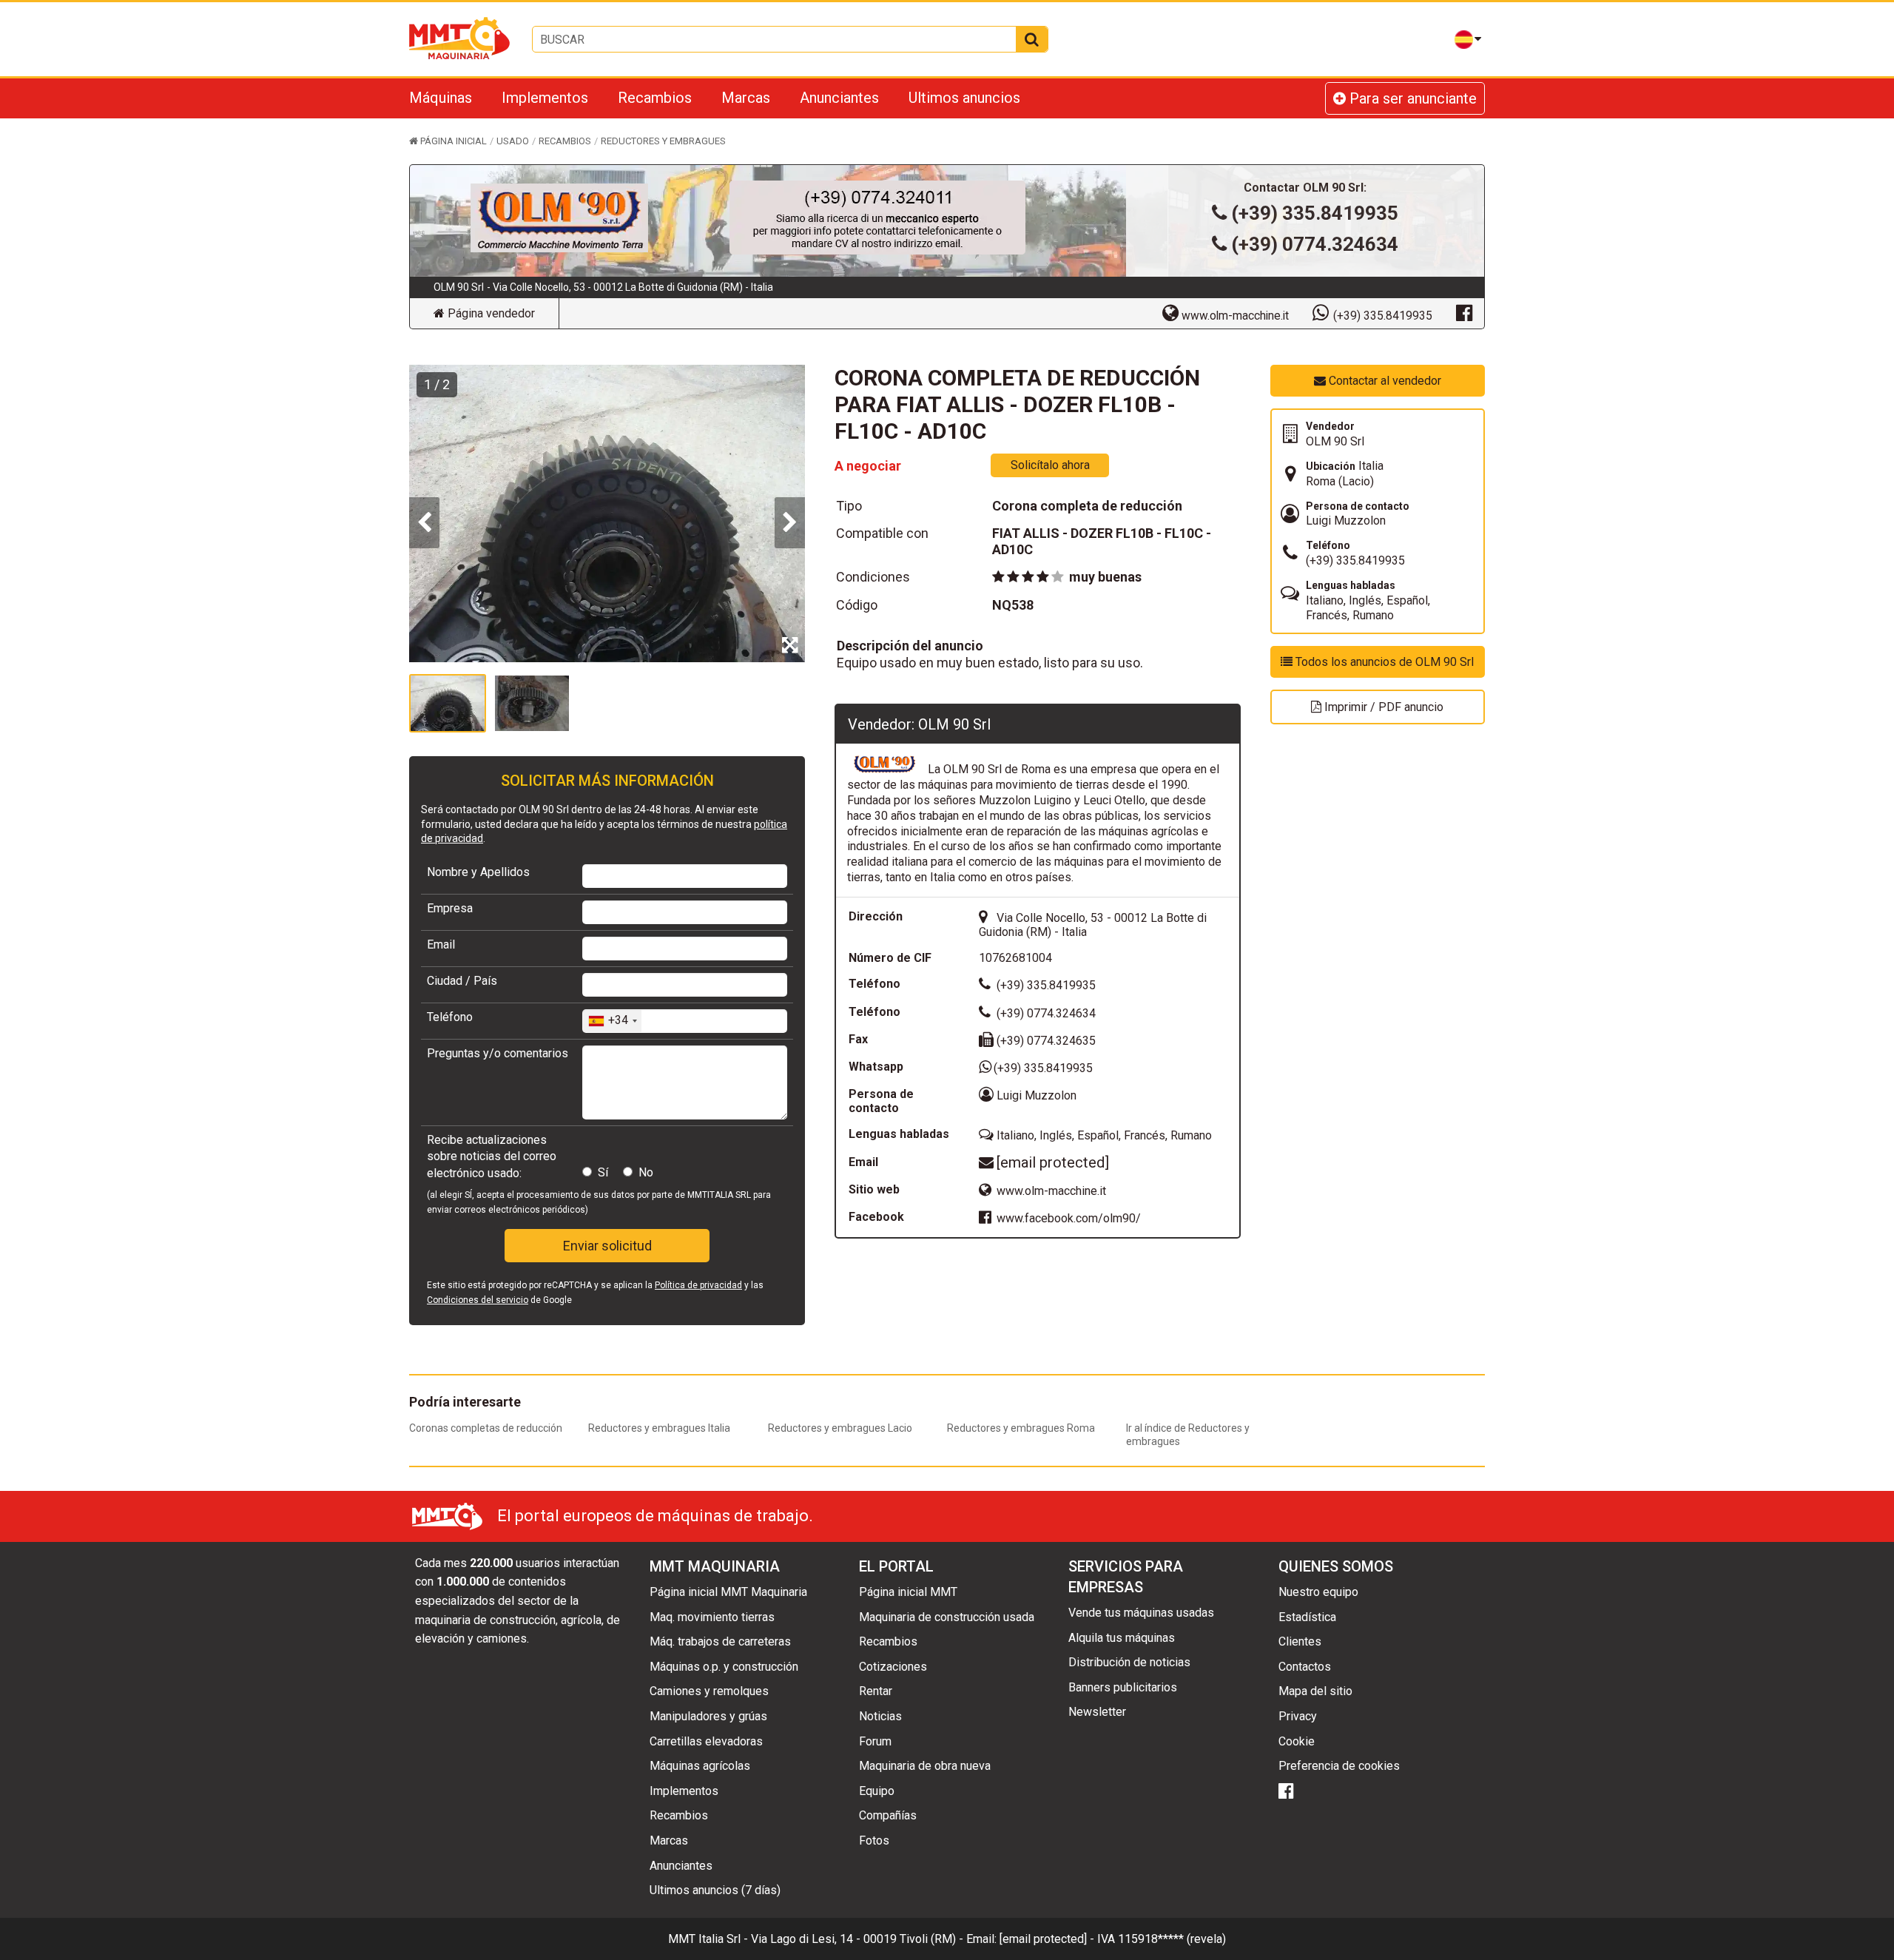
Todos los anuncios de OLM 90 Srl (1383, 662)
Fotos (874, 1841)
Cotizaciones (893, 1667)
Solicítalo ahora (1050, 465)
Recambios (655, 98)
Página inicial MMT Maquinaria (728, 1592)
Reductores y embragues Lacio (840, 1428)
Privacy (1298, 1716)
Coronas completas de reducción (486, 1428)
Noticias (880, 1716)
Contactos (1305, 1667)
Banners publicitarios (1123, 1687)
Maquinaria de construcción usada (947, 1617)
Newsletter (1097, 1712)
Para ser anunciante (1411, 98)
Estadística (1307, 1617)
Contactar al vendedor (1384, 381)
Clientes (1300, 1641)
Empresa (450, 908)
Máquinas (441, 98)
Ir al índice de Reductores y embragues (1188, 1435)
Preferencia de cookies (1339, 1766)
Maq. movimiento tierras (712, 1617)
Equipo (877, 1791)
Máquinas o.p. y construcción (724, 1667)
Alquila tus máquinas (1122, 1638)
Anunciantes (839, 98)
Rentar (876, 1691)
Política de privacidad (698, 1285)
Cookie (1297, 1741)
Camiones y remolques (709, 1691)
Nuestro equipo (1318, 1592)
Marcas (746, 98)
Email (441, 944)
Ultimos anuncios (964, 98)
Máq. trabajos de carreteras (720, 1641)
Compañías (888, 1815)
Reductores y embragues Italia (659, 1428)
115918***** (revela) (1172, 1939)
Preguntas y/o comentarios (498, 1053)
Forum (875, 1741)
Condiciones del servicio (478, 1300)
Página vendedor (490, 313)
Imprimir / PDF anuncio (1382, 707)
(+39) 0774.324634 (1315, 244)
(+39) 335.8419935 (1315, 213)
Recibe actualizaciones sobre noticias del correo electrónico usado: (492, 1156)
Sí (603, 1172)
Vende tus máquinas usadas (1141, 1613)
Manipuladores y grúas (708, 1716)
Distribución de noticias (1129, 1662)
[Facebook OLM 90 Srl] (1464, 312)
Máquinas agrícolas (700, 1766)
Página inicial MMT (908, 1592)
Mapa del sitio (1315, 1691)
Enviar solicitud (607, 1246)
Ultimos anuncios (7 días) (715, 1890)
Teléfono (450, 1017)
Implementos (545, 98)
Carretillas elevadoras (706, 1741)
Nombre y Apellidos (478, 872)
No (646, 1172)
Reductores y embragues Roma (1021, 1428)
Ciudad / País (462, 981)
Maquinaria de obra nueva (925, 1766)
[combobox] (612, 1021)
